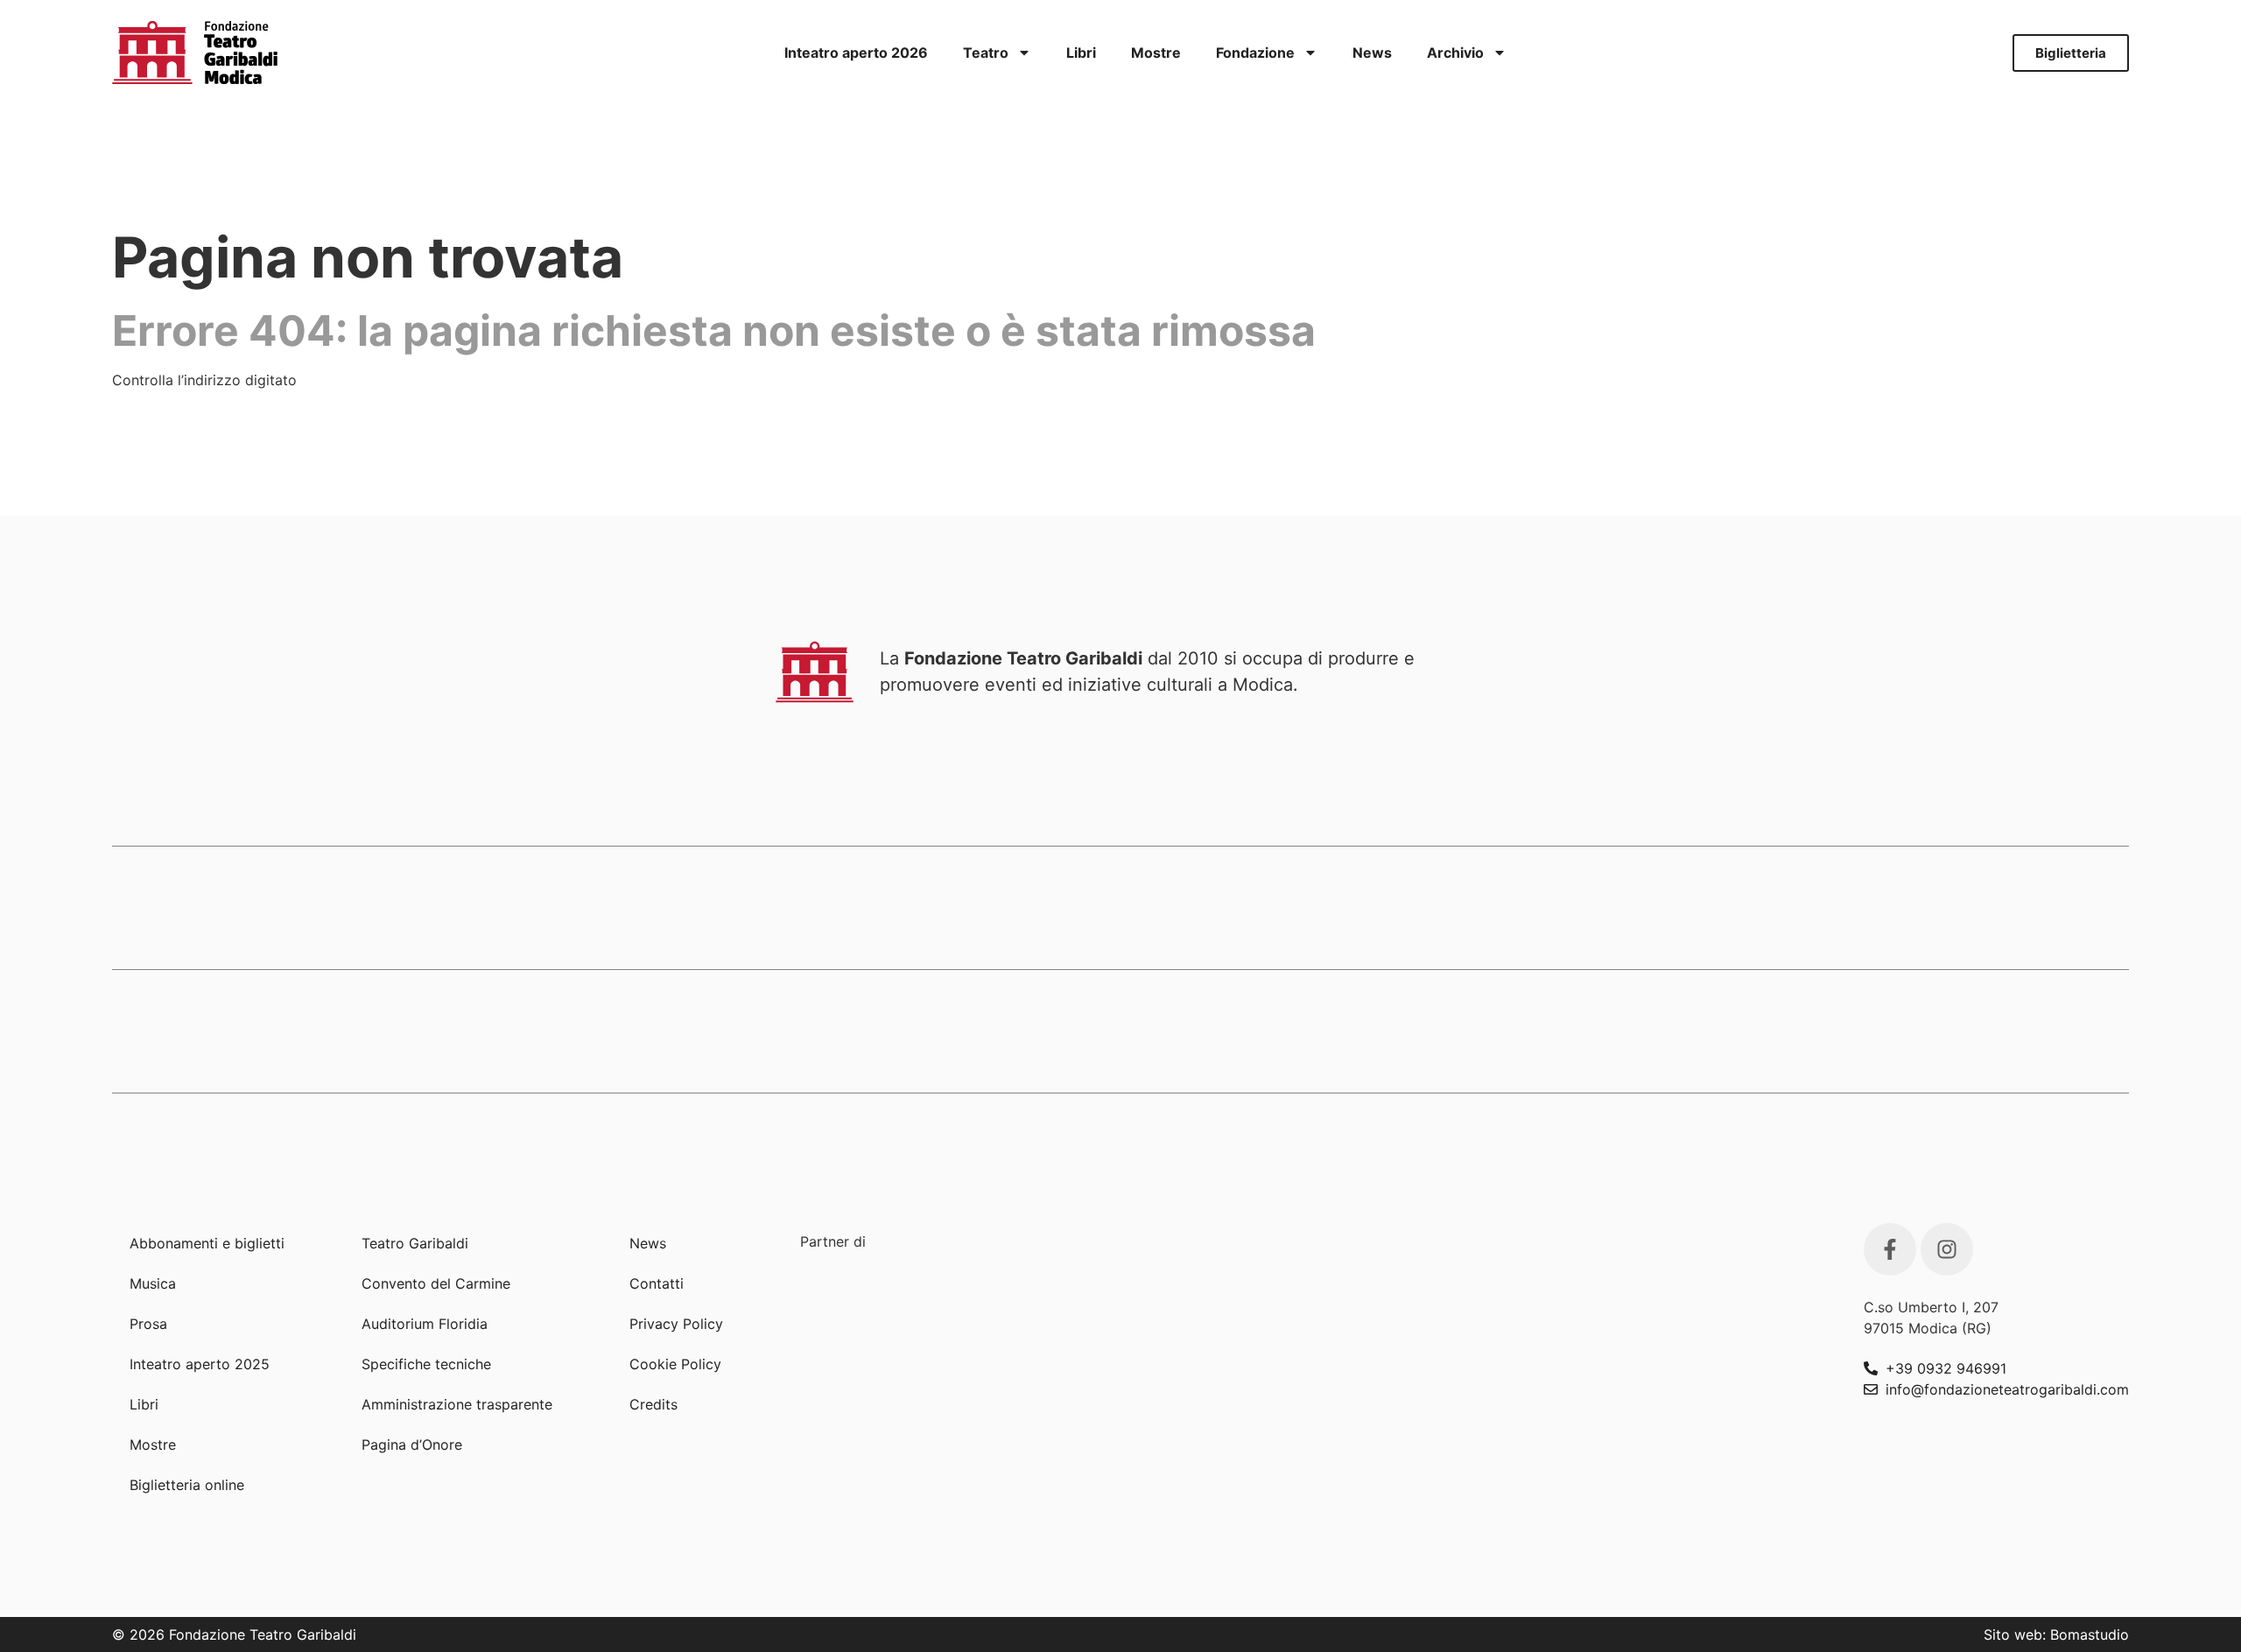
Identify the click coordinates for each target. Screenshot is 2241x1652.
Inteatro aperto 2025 (200, 1364)
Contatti (657, 1283)
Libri (1081, 53)
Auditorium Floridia (425, 1324)
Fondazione (1255, 53)
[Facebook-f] (1890, 1249)
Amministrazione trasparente (457, 1404)
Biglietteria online (187, 1485)
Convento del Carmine (436, 1283)
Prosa (148, 1324)
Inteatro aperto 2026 (856, 53)
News (1372, 53)
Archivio (1455, 53)
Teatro (986, 53)
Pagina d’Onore (412, 1445)
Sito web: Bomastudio (2056, 1634)
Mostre (1156, 53)
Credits (653, 1404)
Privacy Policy (676, 1324)
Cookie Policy (675, 1364)
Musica (153, 1283)
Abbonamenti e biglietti (207, 1243)
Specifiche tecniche (426, 1364)
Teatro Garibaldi (415, 1243)
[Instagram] (1947, 1249)
